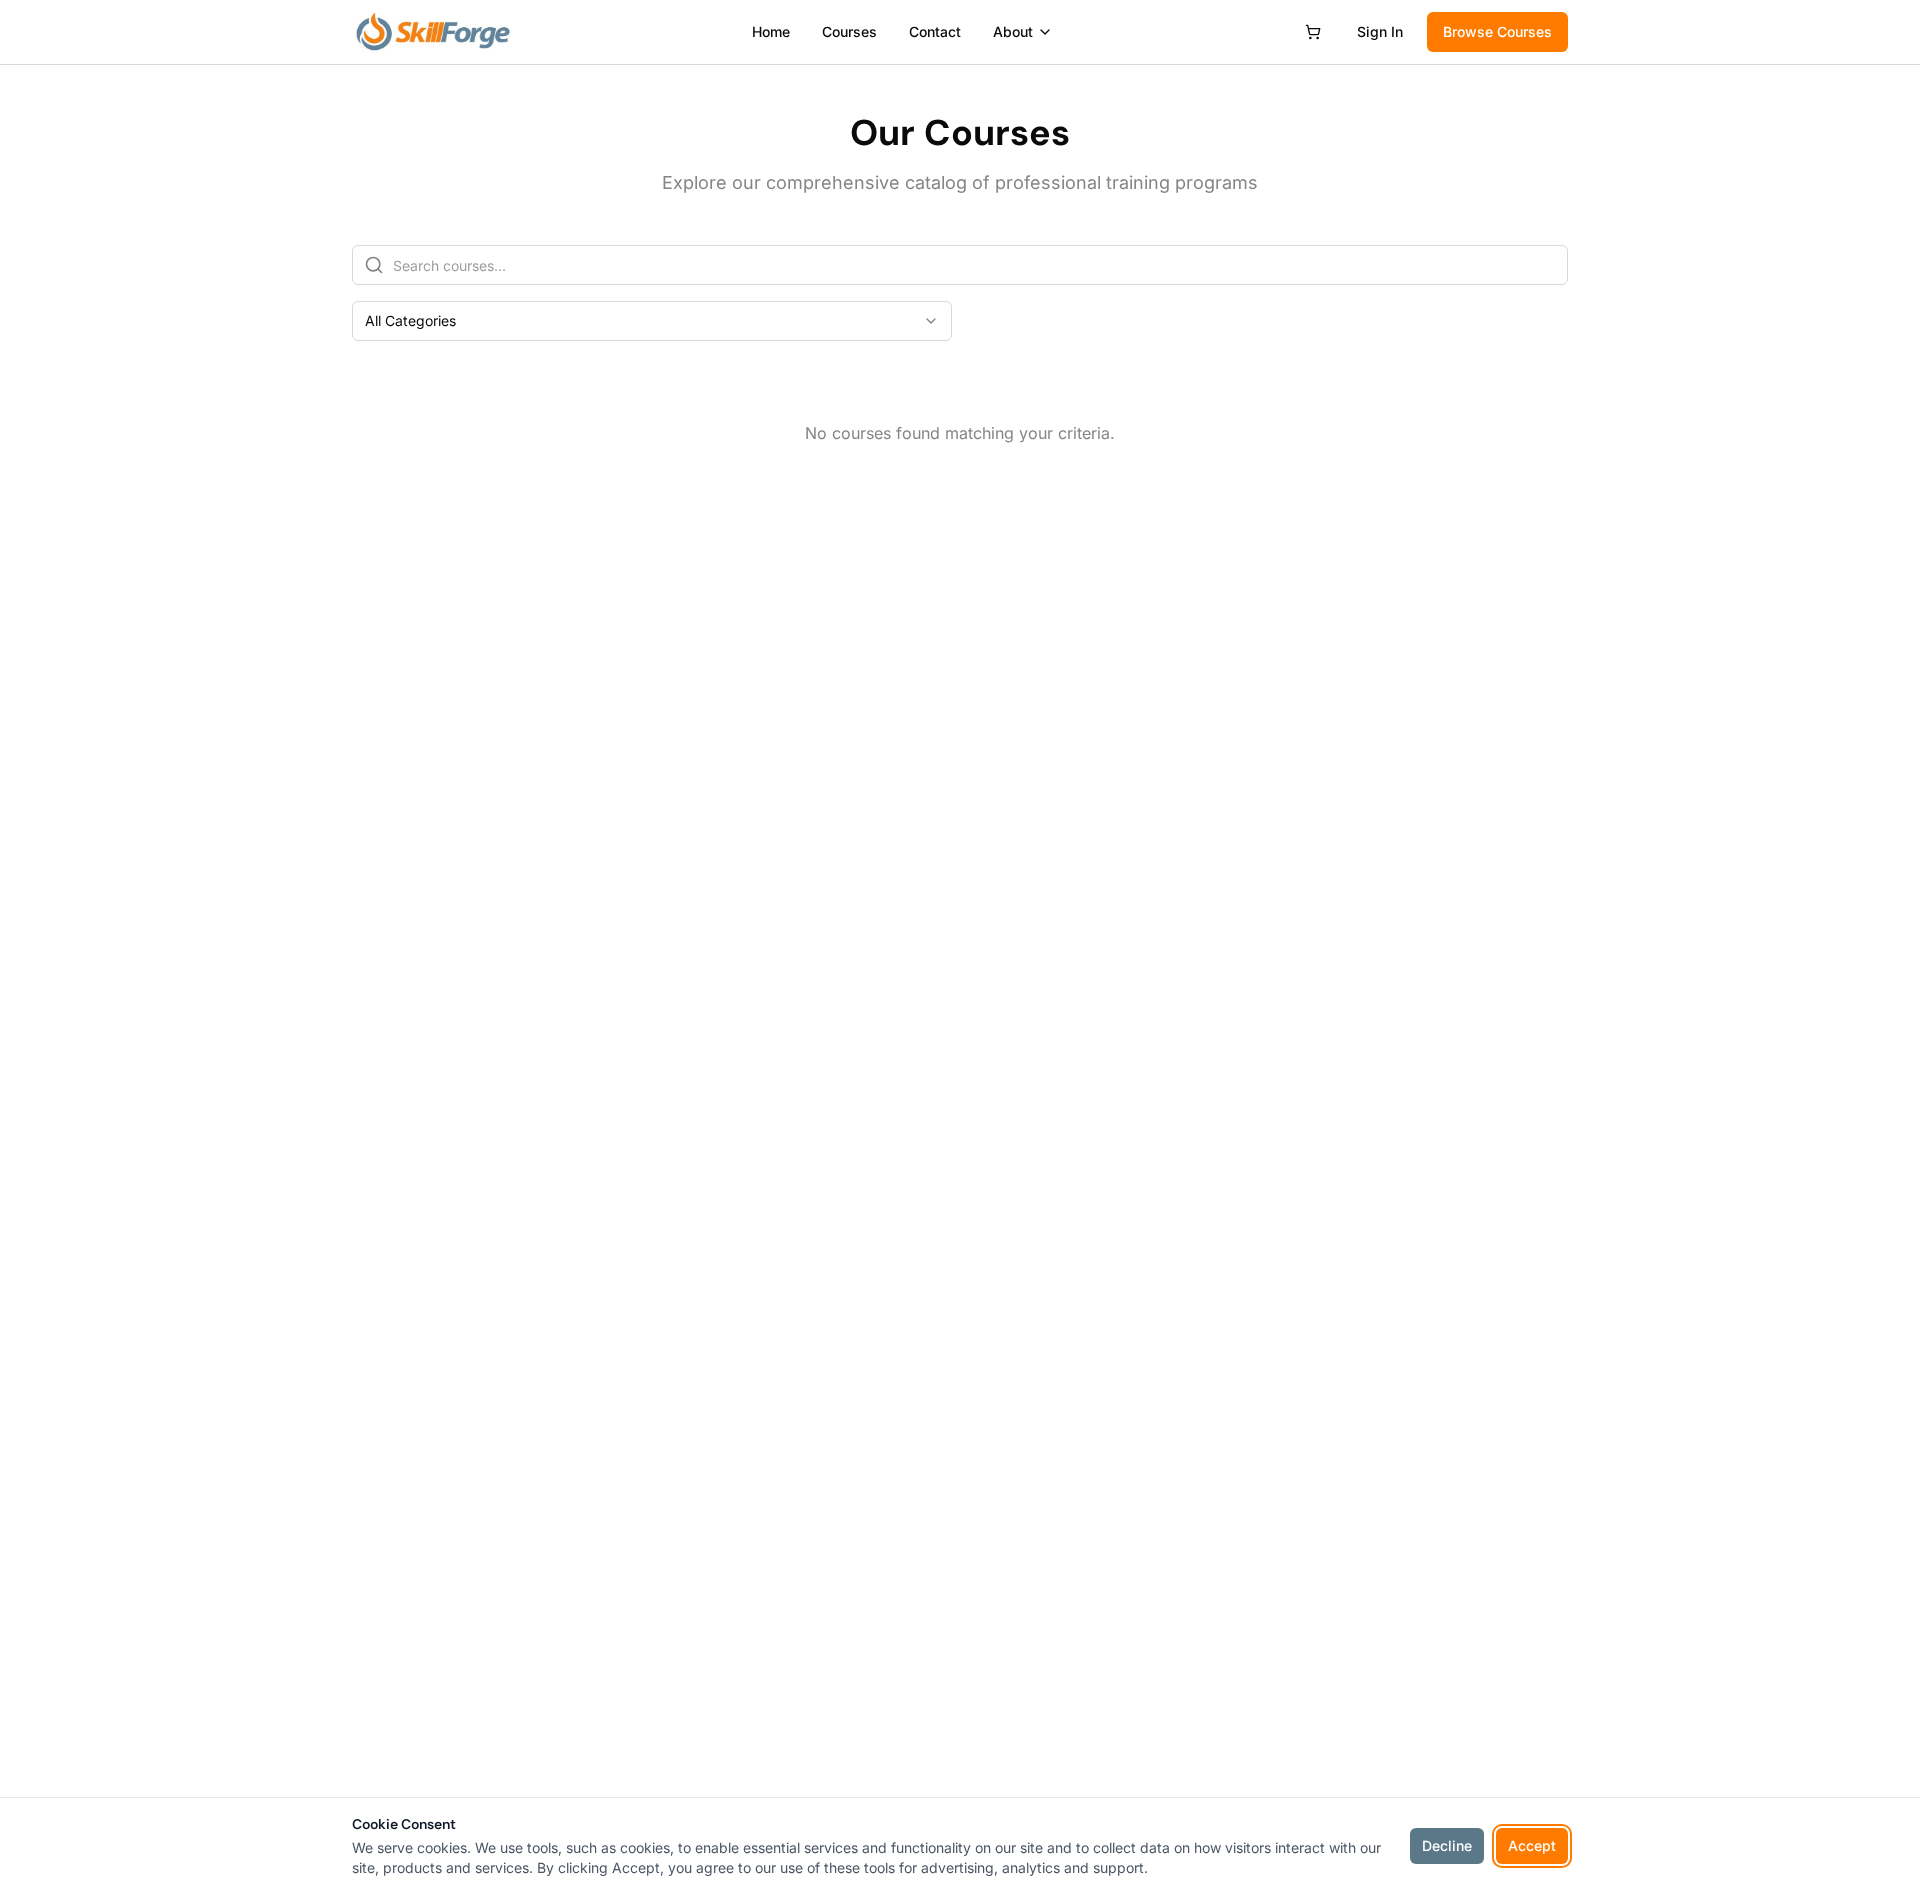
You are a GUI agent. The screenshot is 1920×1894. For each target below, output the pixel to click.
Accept (1532, 1845)
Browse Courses (1497, 31)
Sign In (1380, 31)
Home (771, 31)
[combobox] (652, 321)
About (1013, 31)
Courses (849, 31)
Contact (935, 31)
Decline (1447, 1845)
